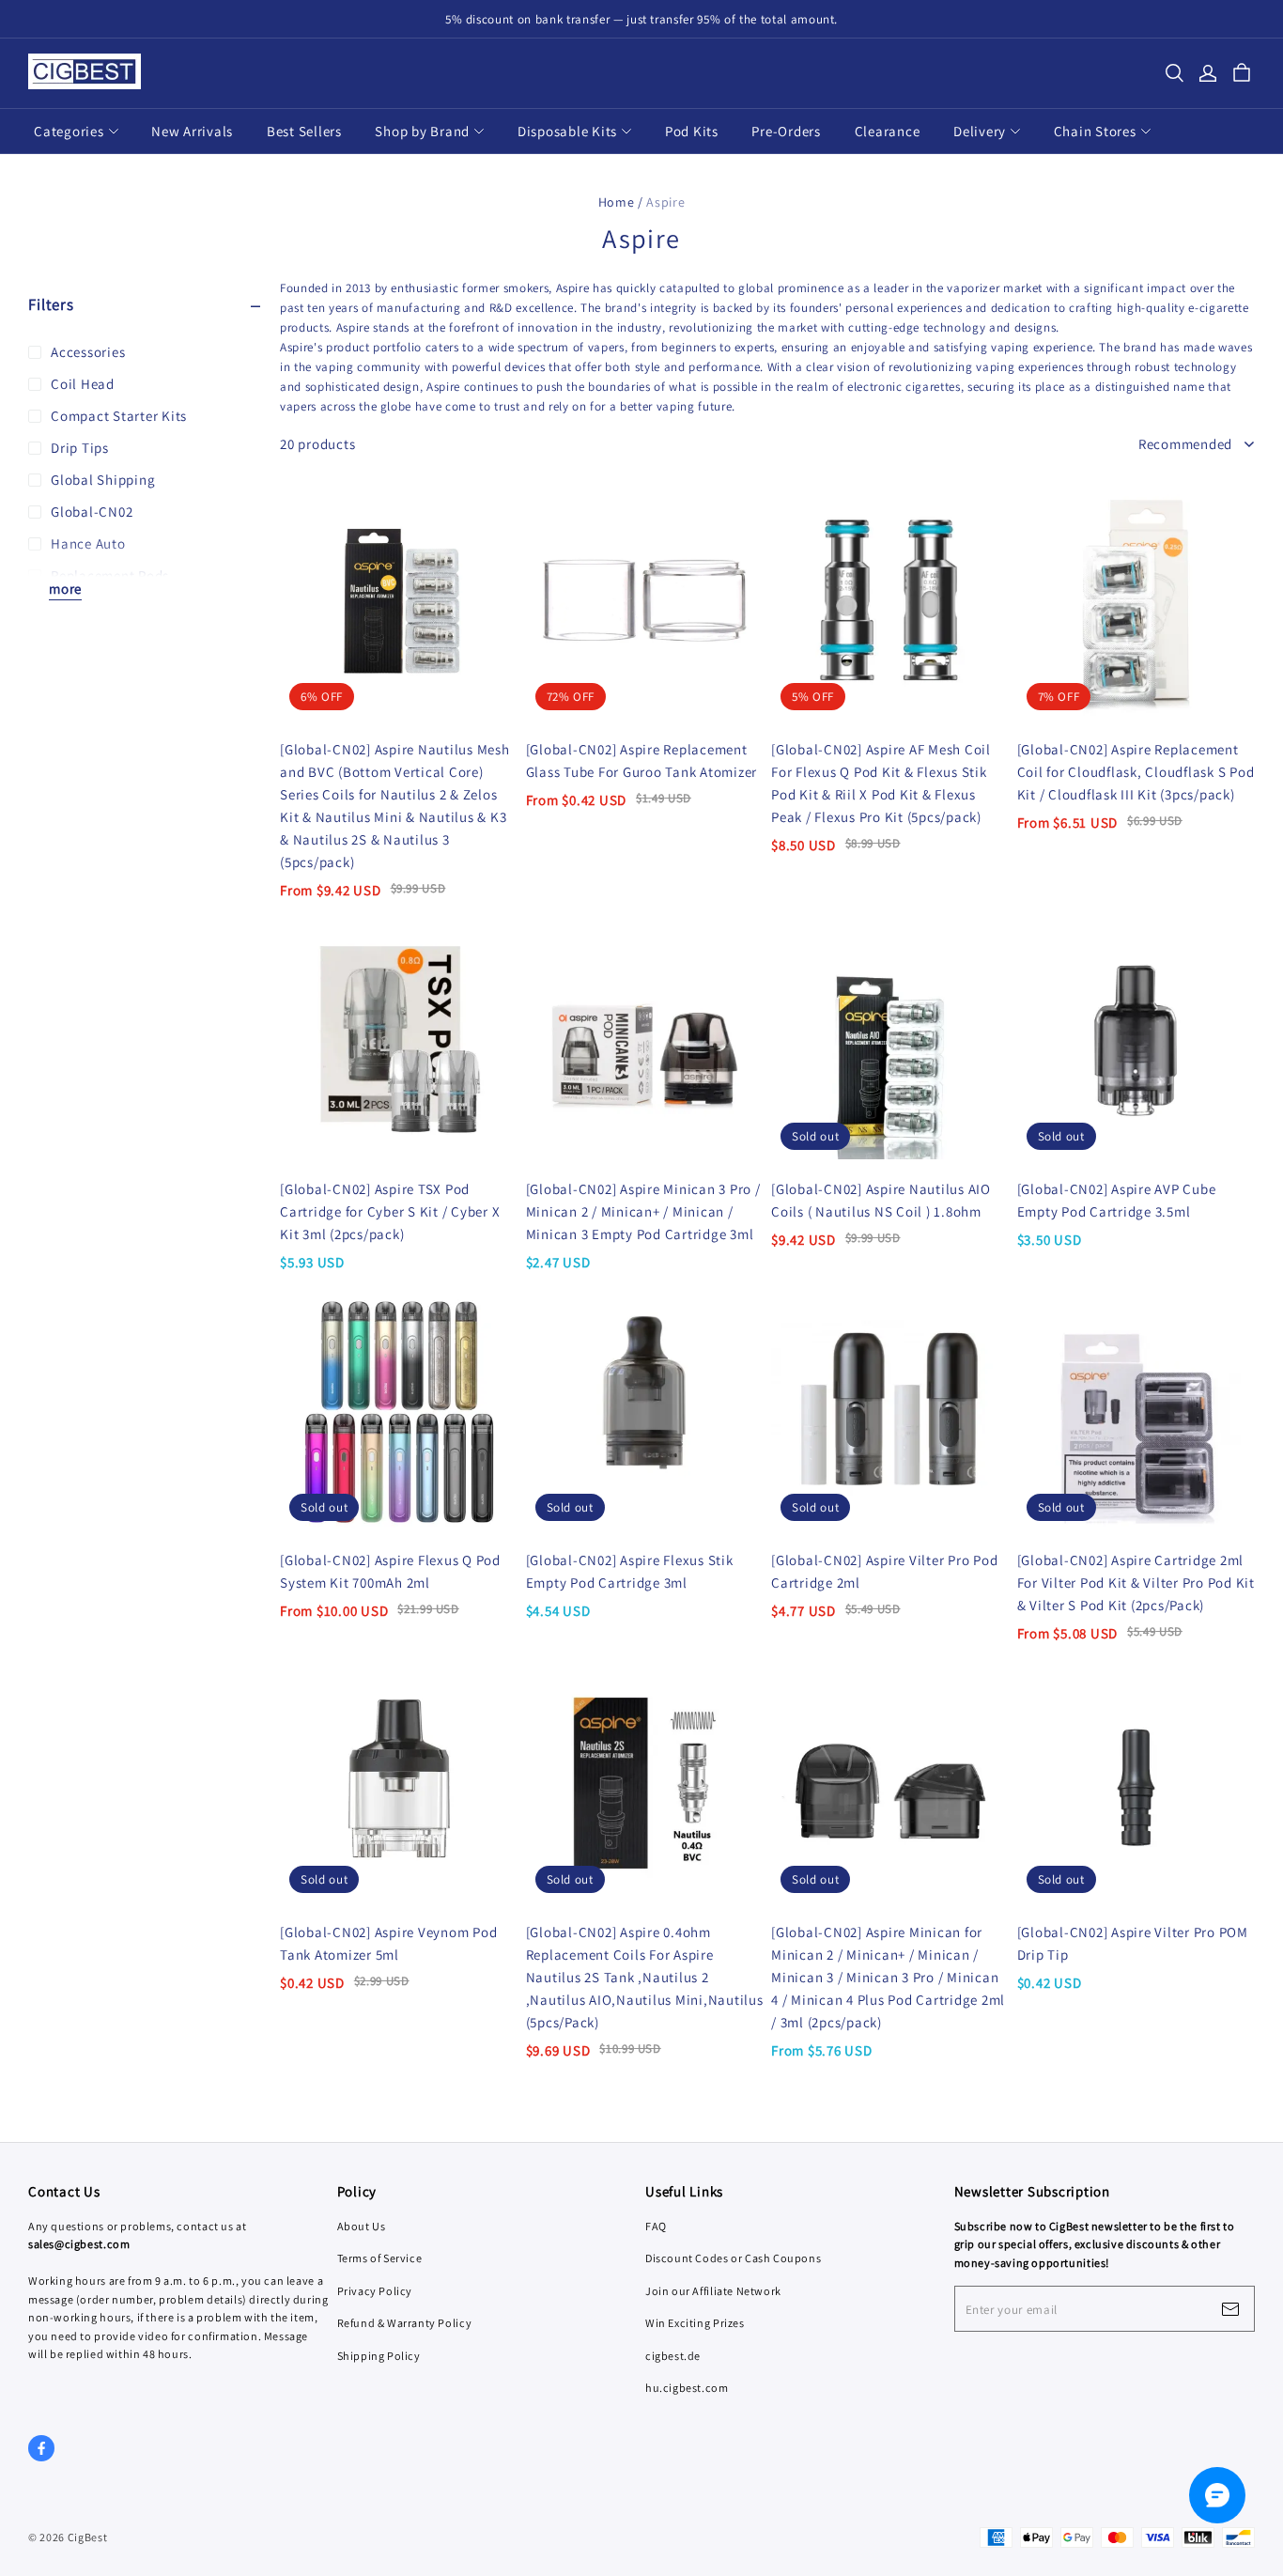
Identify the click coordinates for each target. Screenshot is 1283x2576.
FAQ (656, 2226)
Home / (621, 202)
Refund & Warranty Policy (405, 2323)
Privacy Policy (375, 2291)
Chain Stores (1095, 131)
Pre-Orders (786, 131)
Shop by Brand (422, 131)
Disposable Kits (567, 131)
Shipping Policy (379, 2356)
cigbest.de (673, 2356)
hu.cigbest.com (687, 2388)
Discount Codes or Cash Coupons (733, 2258)
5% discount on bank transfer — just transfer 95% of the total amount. (641, 19)
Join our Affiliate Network (713, 2291)
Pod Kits (692, 131)
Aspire (665, 202)
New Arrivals (192, 131)
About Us (362, 2226)
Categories (69, 131)
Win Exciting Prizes (695, 2323)
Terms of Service (380, 2258)
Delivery (980, 131)
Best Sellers (304, 131)
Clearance (888, 131)
